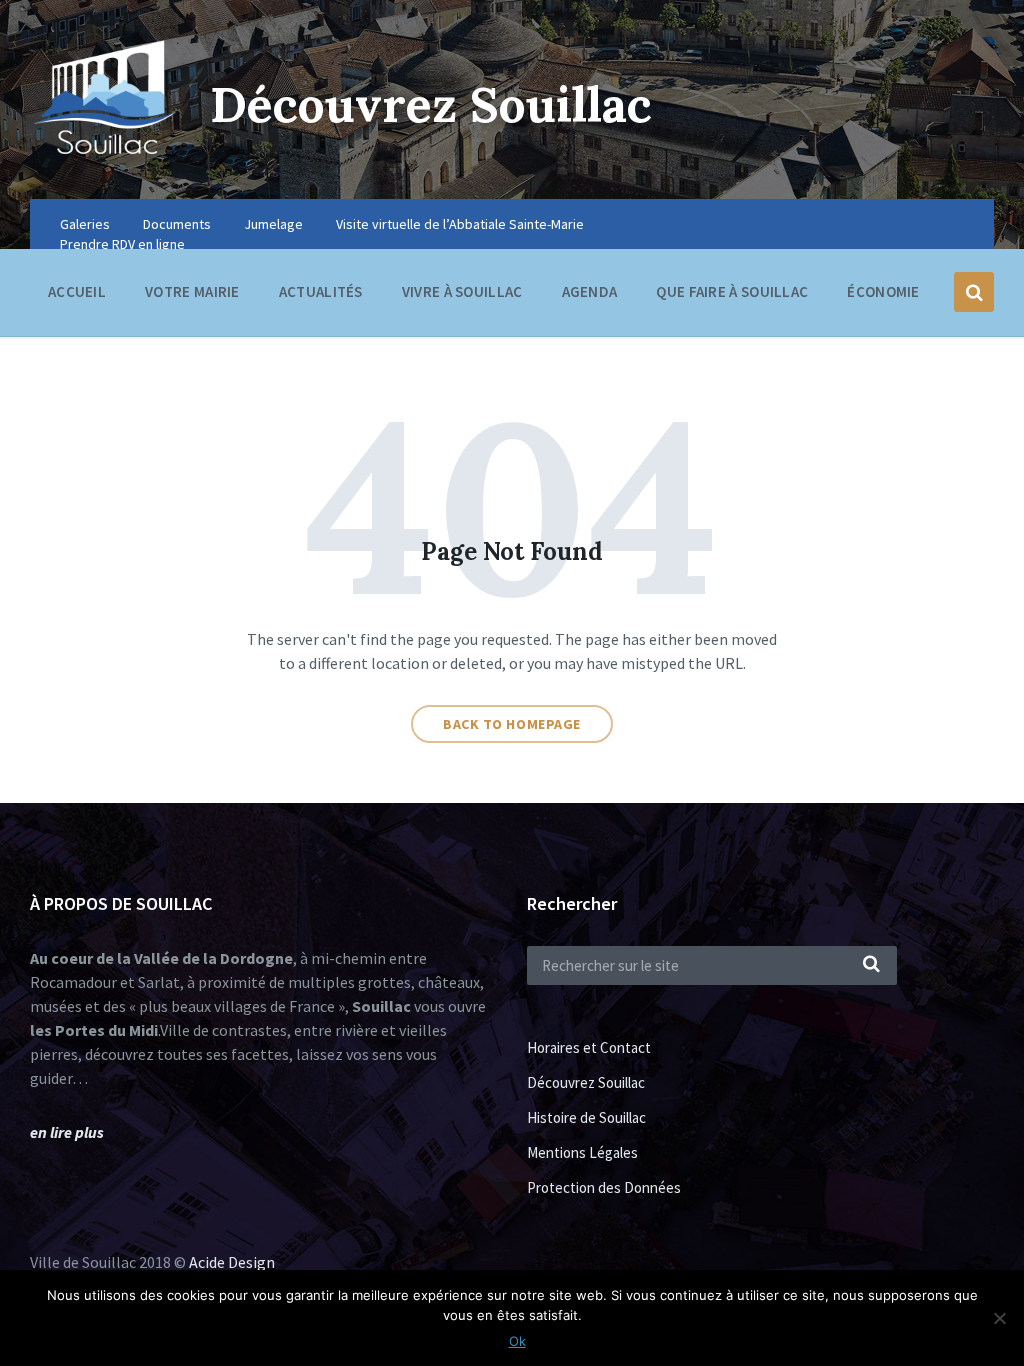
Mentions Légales (582, 1152)
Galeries (85, 224)
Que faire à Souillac (732, 291)
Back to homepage (512, 724)
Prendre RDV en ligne (122, 244)
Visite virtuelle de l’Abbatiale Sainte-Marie (460, 224)
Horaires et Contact (589, 1047)
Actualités (321, 291)
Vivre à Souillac (462, 291)
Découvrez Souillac (431, 104)
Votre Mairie (192, 291)
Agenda (590, 291)
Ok (517, 1341)
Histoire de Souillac (586, 1117)
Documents (177, 224)
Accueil (77, 291)
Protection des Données (604, 1187)
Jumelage (273, 224)
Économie (883, 291)
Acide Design (232, 1262)
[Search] (872, 965)
